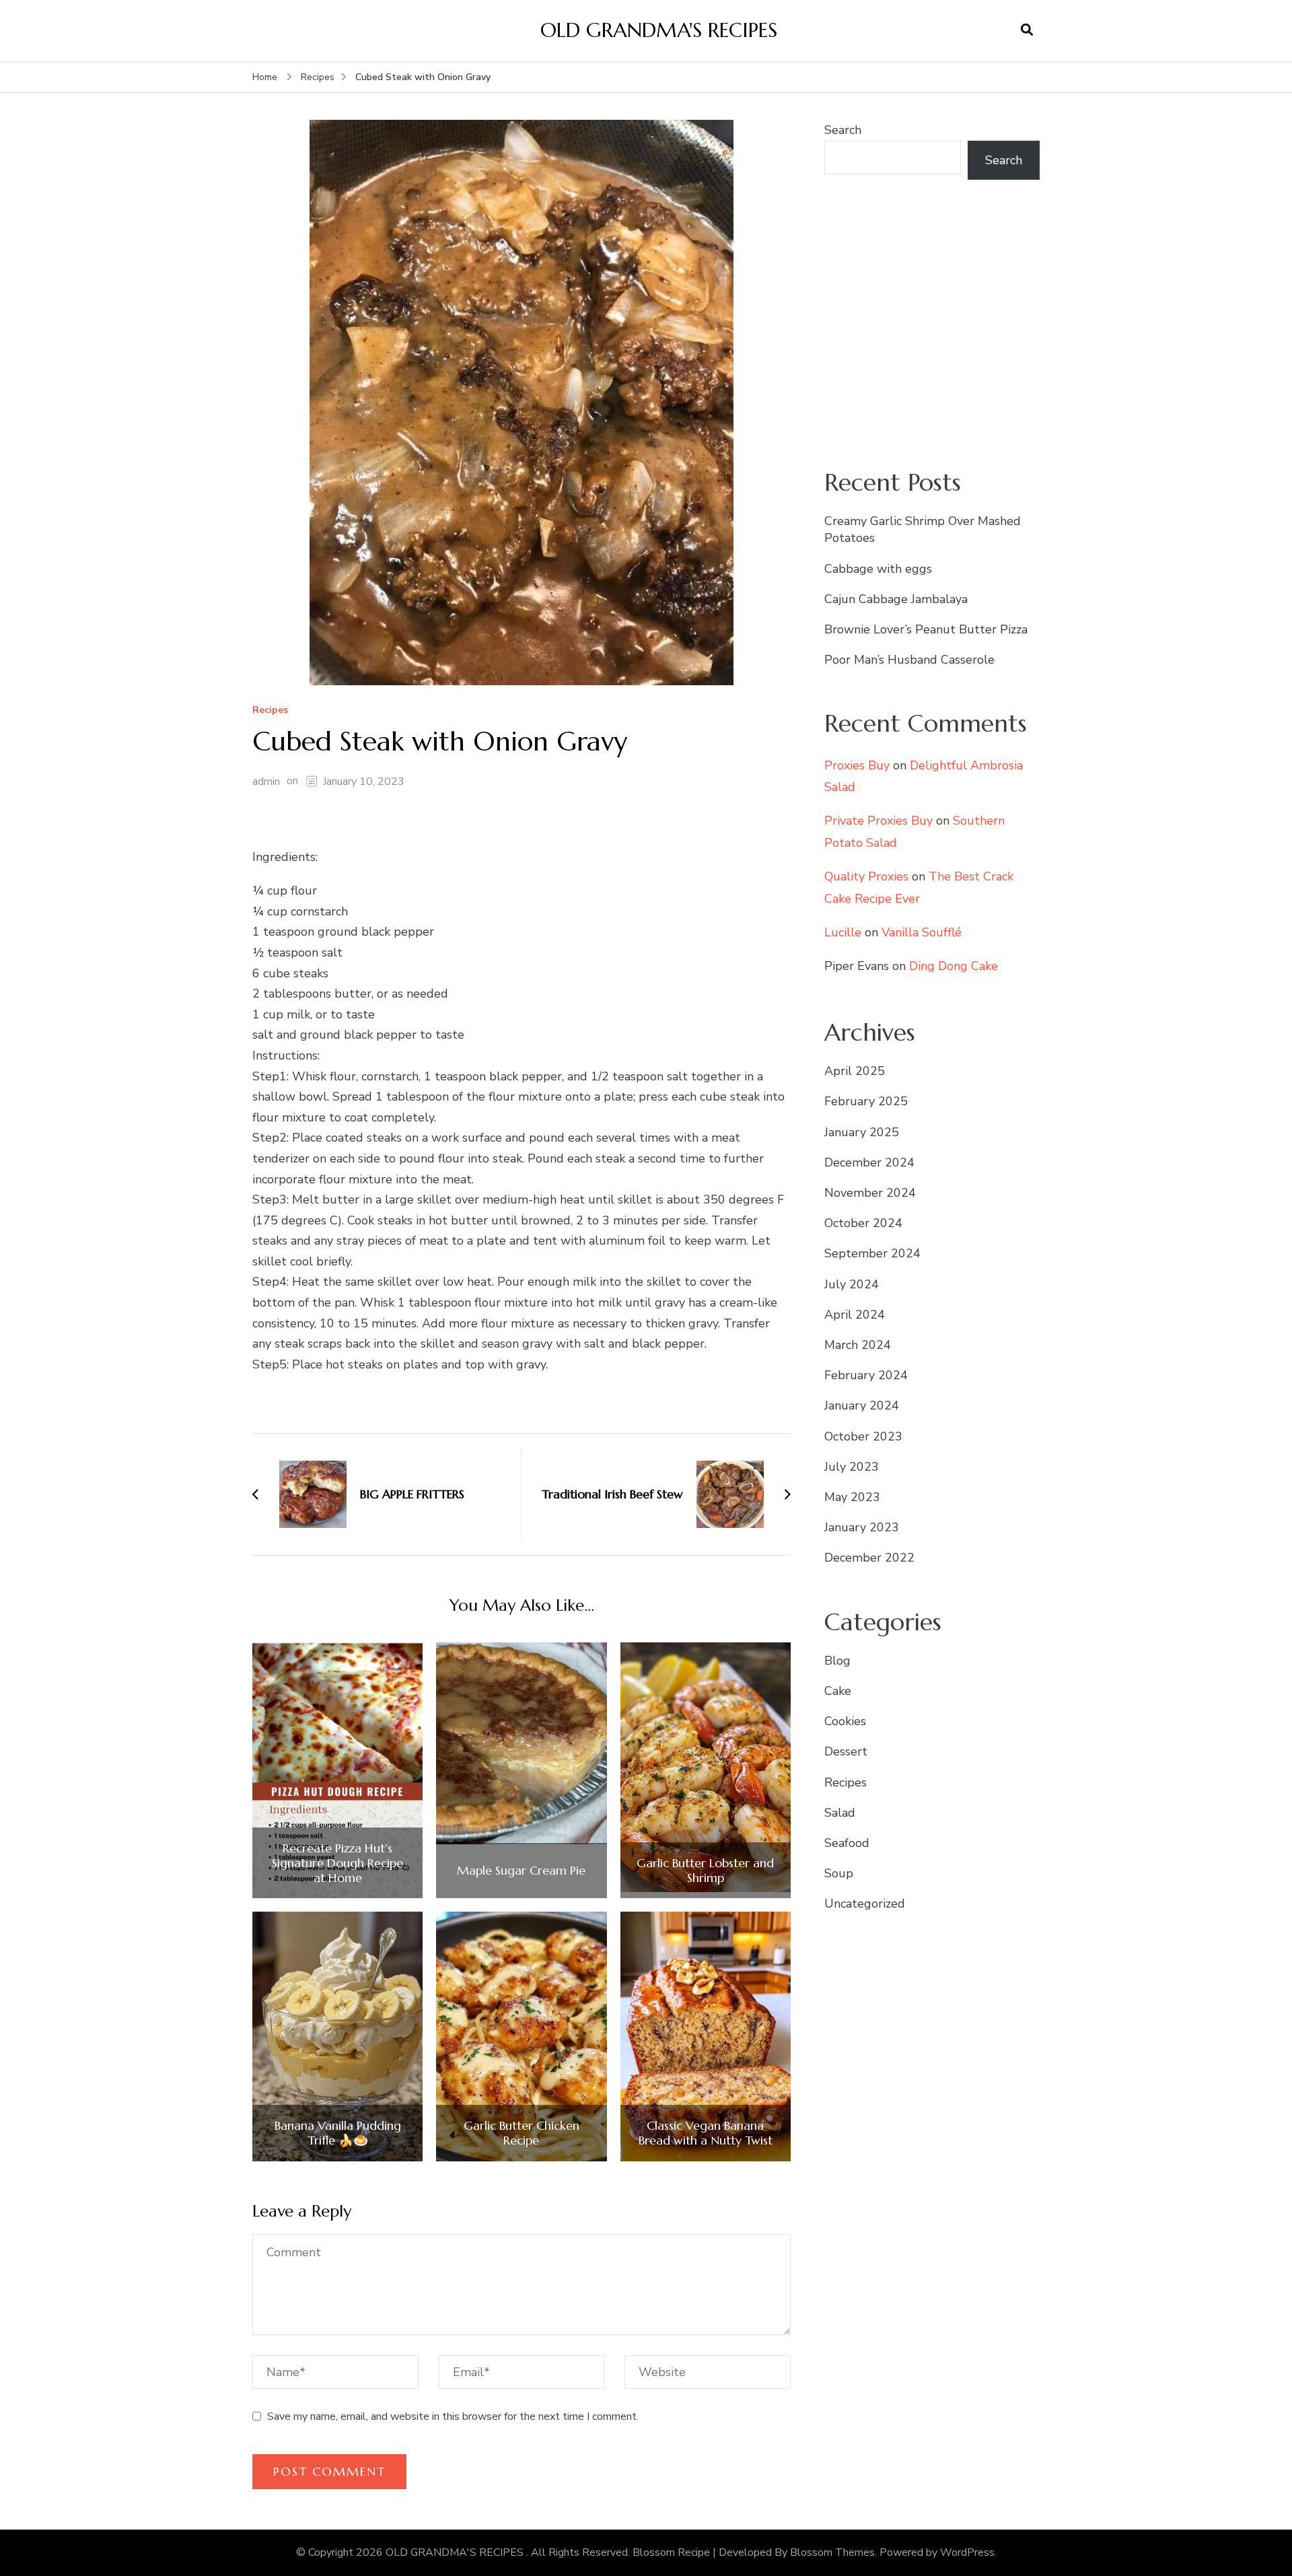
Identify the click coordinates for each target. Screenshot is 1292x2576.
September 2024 (872, 1253)
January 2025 (862, 1132)
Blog (837, 1661)
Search (843, 130)
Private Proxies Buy (878, 821)
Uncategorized (865, 1904)
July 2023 (852, 1467)
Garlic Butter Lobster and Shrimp (705, 1870)
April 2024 (855, 1315)
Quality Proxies (866, 876)
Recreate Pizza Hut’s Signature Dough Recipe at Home (337, 1863)
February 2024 (866, 1375)
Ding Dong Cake (954, 966)
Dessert (846, 1751)
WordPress (967, 2552)
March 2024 (858, 1345)
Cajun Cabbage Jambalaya (896, 599)
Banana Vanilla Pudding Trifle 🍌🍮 (338, 2133)
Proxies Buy (857, 765)
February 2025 (866, 1101)
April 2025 (855, 1071)
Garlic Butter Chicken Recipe (522, 2133)
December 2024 (869, 1162)
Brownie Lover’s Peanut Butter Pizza (926, 629)
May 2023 (852, 1497)
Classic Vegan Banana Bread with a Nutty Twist (706, 2133)
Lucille (843, 932)
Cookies (845, 1721)
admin (266, 781)
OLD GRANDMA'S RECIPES (659, 30)
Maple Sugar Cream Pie (521, 1871)
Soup (839, 1873)
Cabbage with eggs (878, 569)
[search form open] (1027, 30)
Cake (838, 1691)
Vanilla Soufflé (922, 932)
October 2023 (863, 1436)
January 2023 (862, 1527)
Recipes (270, 710)
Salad (840, 1813)
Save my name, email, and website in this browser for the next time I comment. (453, 2416)
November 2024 (870, 1193)
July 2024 (852, 1284)
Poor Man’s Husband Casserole (909, 660)
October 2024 (863, 1223)
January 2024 (862, 1405)
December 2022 (869, 1558)
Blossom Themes (832, 2552)
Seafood (847, 1843)
